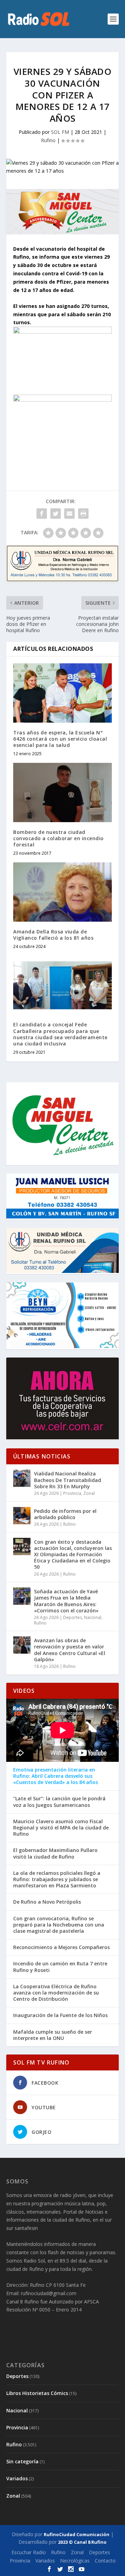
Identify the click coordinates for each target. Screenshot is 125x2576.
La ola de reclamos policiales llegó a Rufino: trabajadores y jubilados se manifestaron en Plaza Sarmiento (57, 1879)
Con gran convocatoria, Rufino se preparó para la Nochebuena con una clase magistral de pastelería (59, 1925)
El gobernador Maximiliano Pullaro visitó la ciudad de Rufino (55, 1853)
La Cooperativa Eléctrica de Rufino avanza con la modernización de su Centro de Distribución (56, 1993)
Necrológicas (75, 2561)
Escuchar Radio (29, 2552)
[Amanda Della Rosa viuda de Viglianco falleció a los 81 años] (62, 892)
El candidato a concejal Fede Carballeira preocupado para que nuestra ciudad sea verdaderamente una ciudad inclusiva (60, 1034)
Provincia (72, 1493)
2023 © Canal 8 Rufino (82, 2542)
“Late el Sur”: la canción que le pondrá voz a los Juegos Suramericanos (59, 1802)
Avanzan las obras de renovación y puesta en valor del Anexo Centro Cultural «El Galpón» (70, 1650)
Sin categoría (22, 2461)
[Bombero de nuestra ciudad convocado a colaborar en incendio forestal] (62, 792)
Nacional (93, 1617)
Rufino (48, 140)
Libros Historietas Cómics (37, 2393)
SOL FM (60, 132)
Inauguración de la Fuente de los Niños (60, 2015)
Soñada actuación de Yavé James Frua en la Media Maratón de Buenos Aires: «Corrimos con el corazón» (66, 1601)
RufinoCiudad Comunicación (77, 2534)
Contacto (105, 2561)
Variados (17, 2478)
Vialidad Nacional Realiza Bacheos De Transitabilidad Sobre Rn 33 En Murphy (68, 1480)
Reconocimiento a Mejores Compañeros (61, 1947)
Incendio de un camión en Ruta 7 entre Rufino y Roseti (60, 1967)
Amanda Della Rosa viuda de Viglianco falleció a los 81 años (53, 935)
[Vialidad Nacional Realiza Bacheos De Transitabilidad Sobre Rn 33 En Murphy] (22, 1478)
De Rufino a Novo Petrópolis (47, 1902)
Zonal (89, 1493)
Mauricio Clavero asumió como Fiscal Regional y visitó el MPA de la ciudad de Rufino (61, 1828)
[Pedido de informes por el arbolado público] (22, 1516)
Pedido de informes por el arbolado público (65, 1514)
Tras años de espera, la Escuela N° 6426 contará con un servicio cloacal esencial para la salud (60, 739)
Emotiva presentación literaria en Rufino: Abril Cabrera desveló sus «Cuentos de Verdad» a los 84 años (56, 1776)
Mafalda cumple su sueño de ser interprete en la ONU (53, 2035)
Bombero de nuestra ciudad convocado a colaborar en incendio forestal (59, 838)
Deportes (73, 1617)
